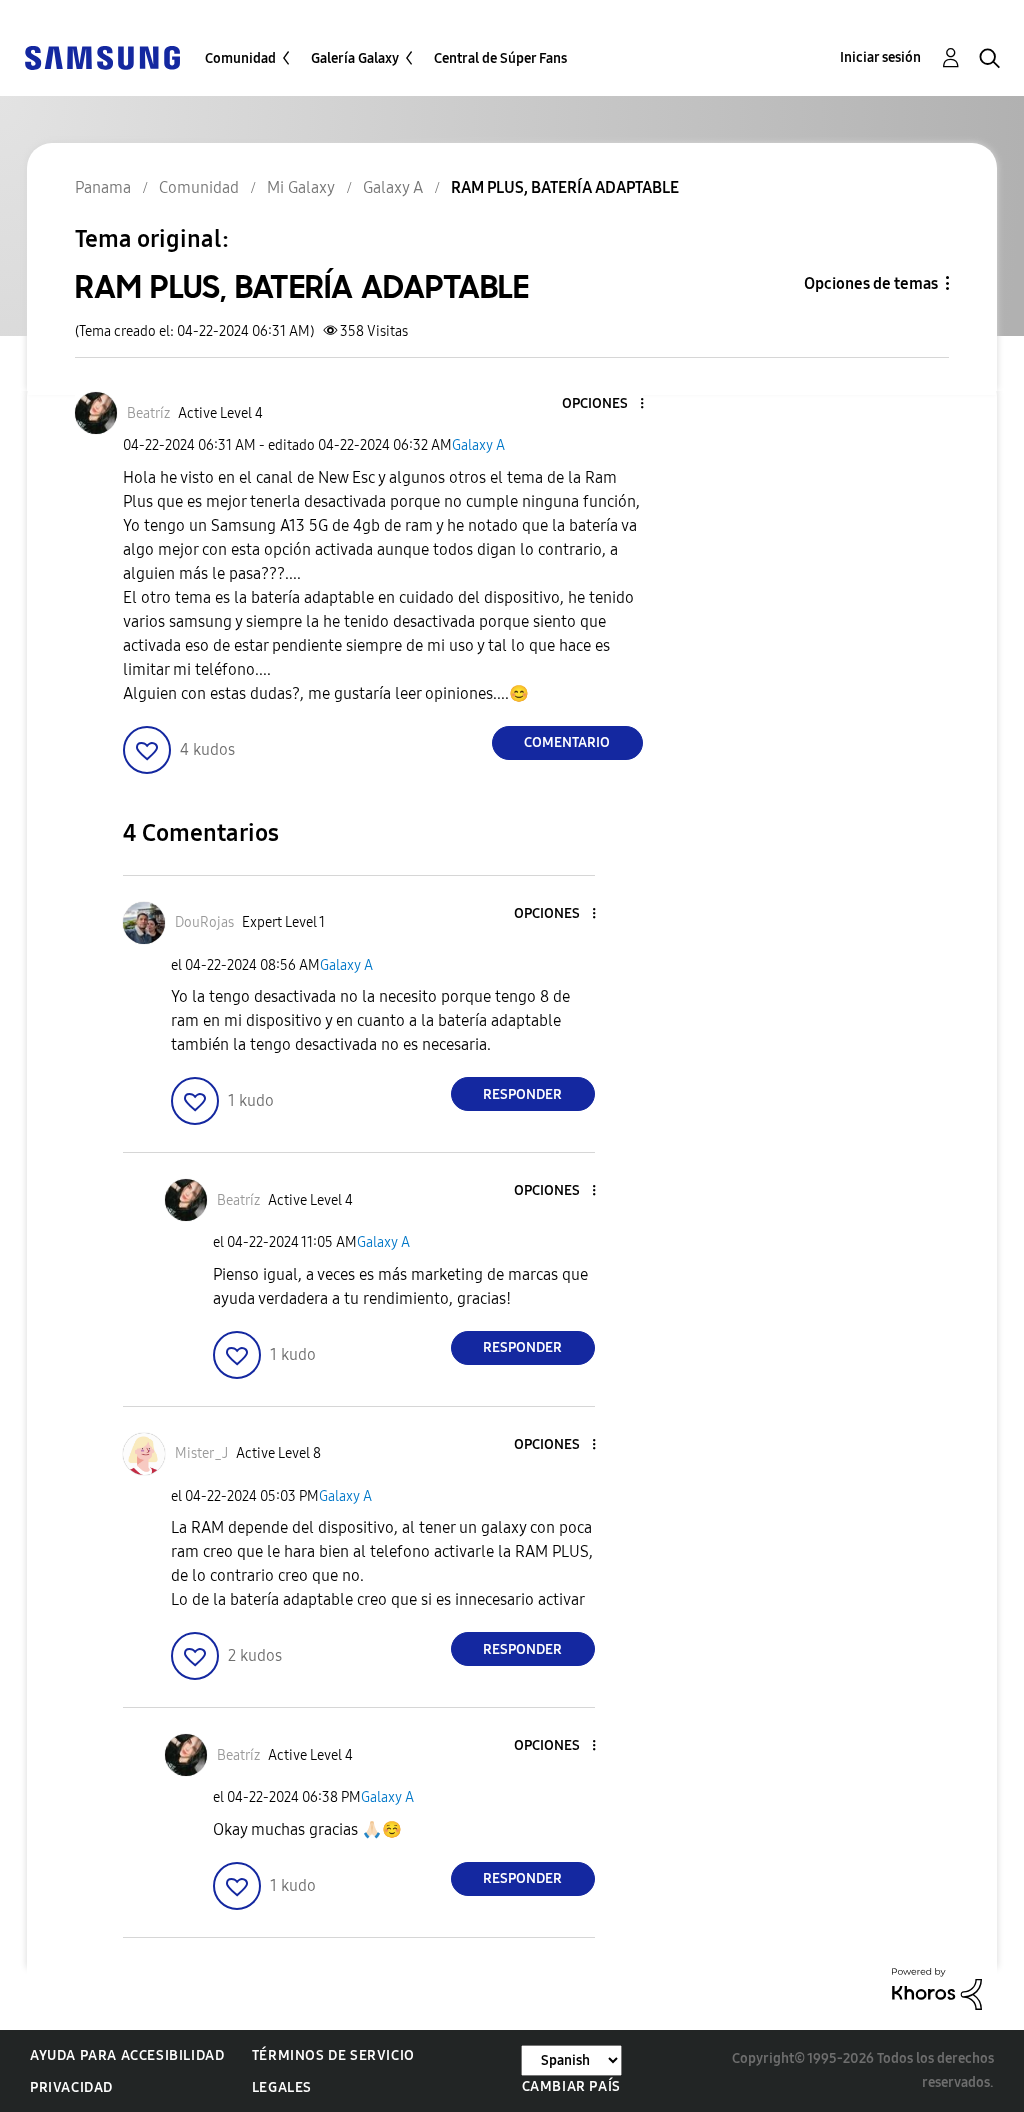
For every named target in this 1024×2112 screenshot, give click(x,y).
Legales (282, 2087)
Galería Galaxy (355, 58)
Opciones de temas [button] (871, 283)
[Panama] (102, 56)
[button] (608, 404)
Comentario (567, 742)
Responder (522, 1094)
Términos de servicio (333, 2055)
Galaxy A (478, 445)
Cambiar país (571, 2086)
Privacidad (71, 2087)
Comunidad (240, 58)
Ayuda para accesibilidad (127, 2055)
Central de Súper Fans (500, 58)
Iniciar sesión (880, 57)
